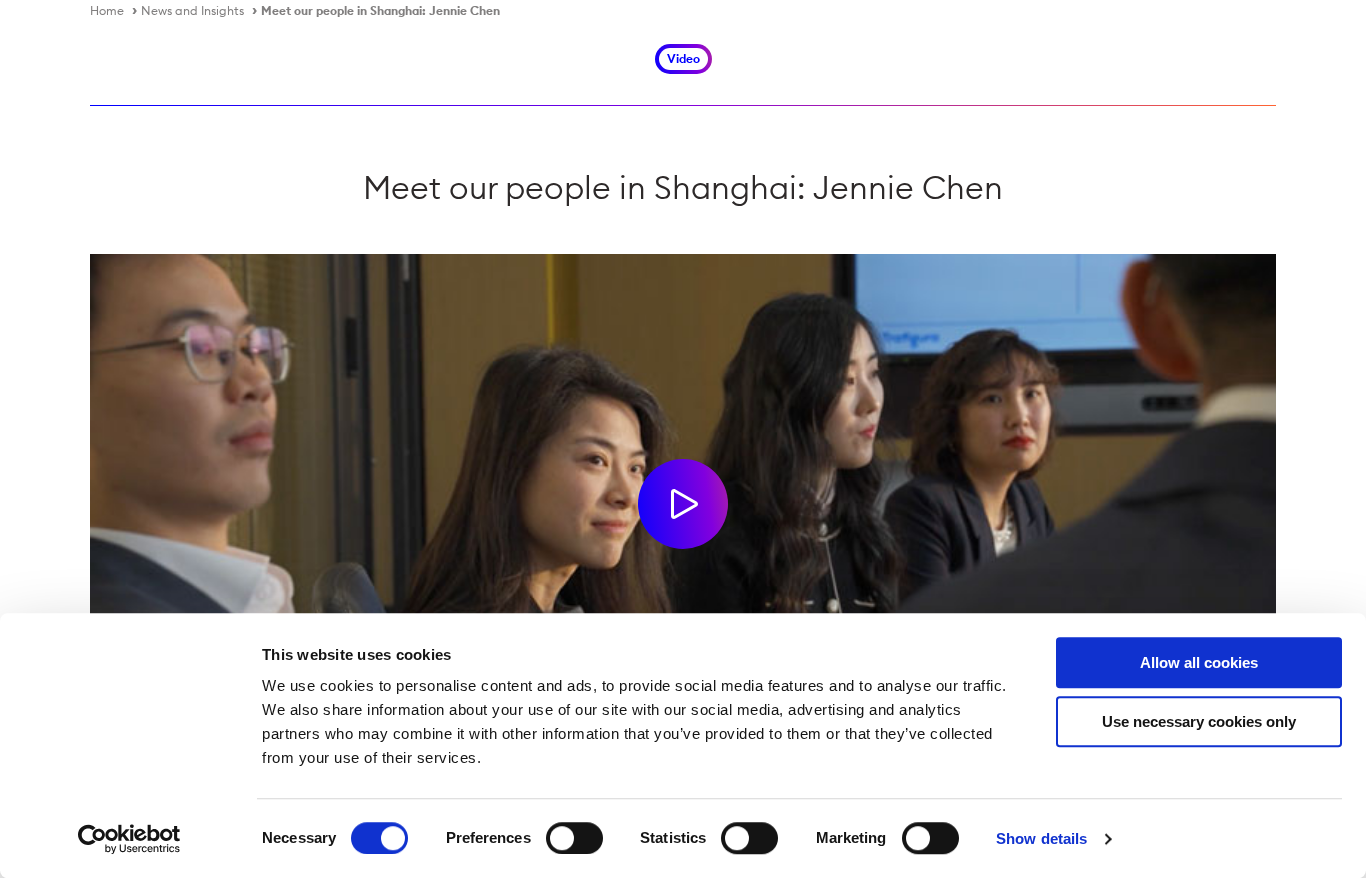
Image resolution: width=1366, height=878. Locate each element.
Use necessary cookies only (1199, 721)
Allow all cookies (1199, 662)
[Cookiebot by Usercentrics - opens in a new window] (129, 839)
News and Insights (192, 10)
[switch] (574, 838)
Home (107, 10)
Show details (1041, 838)
